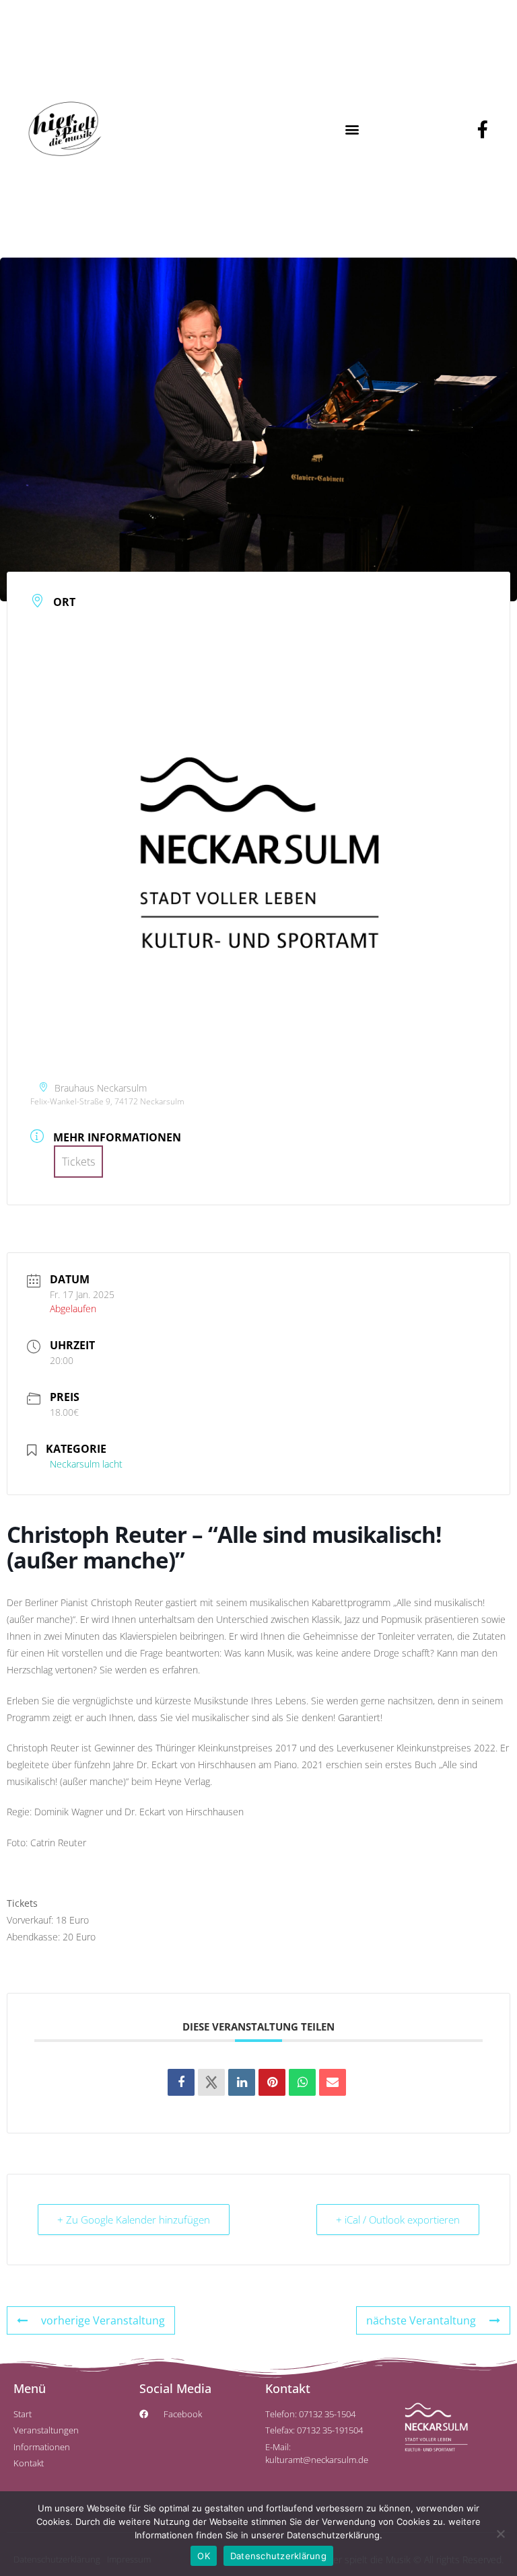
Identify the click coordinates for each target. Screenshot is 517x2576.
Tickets (78, 1162)
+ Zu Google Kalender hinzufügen (134, 2220)
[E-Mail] (333, 2082)
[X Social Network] (211, 2082)
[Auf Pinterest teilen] (272, 2082)
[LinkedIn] (242, 2082)
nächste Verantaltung (421, 2320)
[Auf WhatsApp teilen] (302, 2082)
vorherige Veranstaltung (103, 2320)
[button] (352, 129)
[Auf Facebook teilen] (181, 2082)
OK (204, 2556)
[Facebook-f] (483, 129)
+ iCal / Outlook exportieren (398, 2220)
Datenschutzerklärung (278, 2556)
